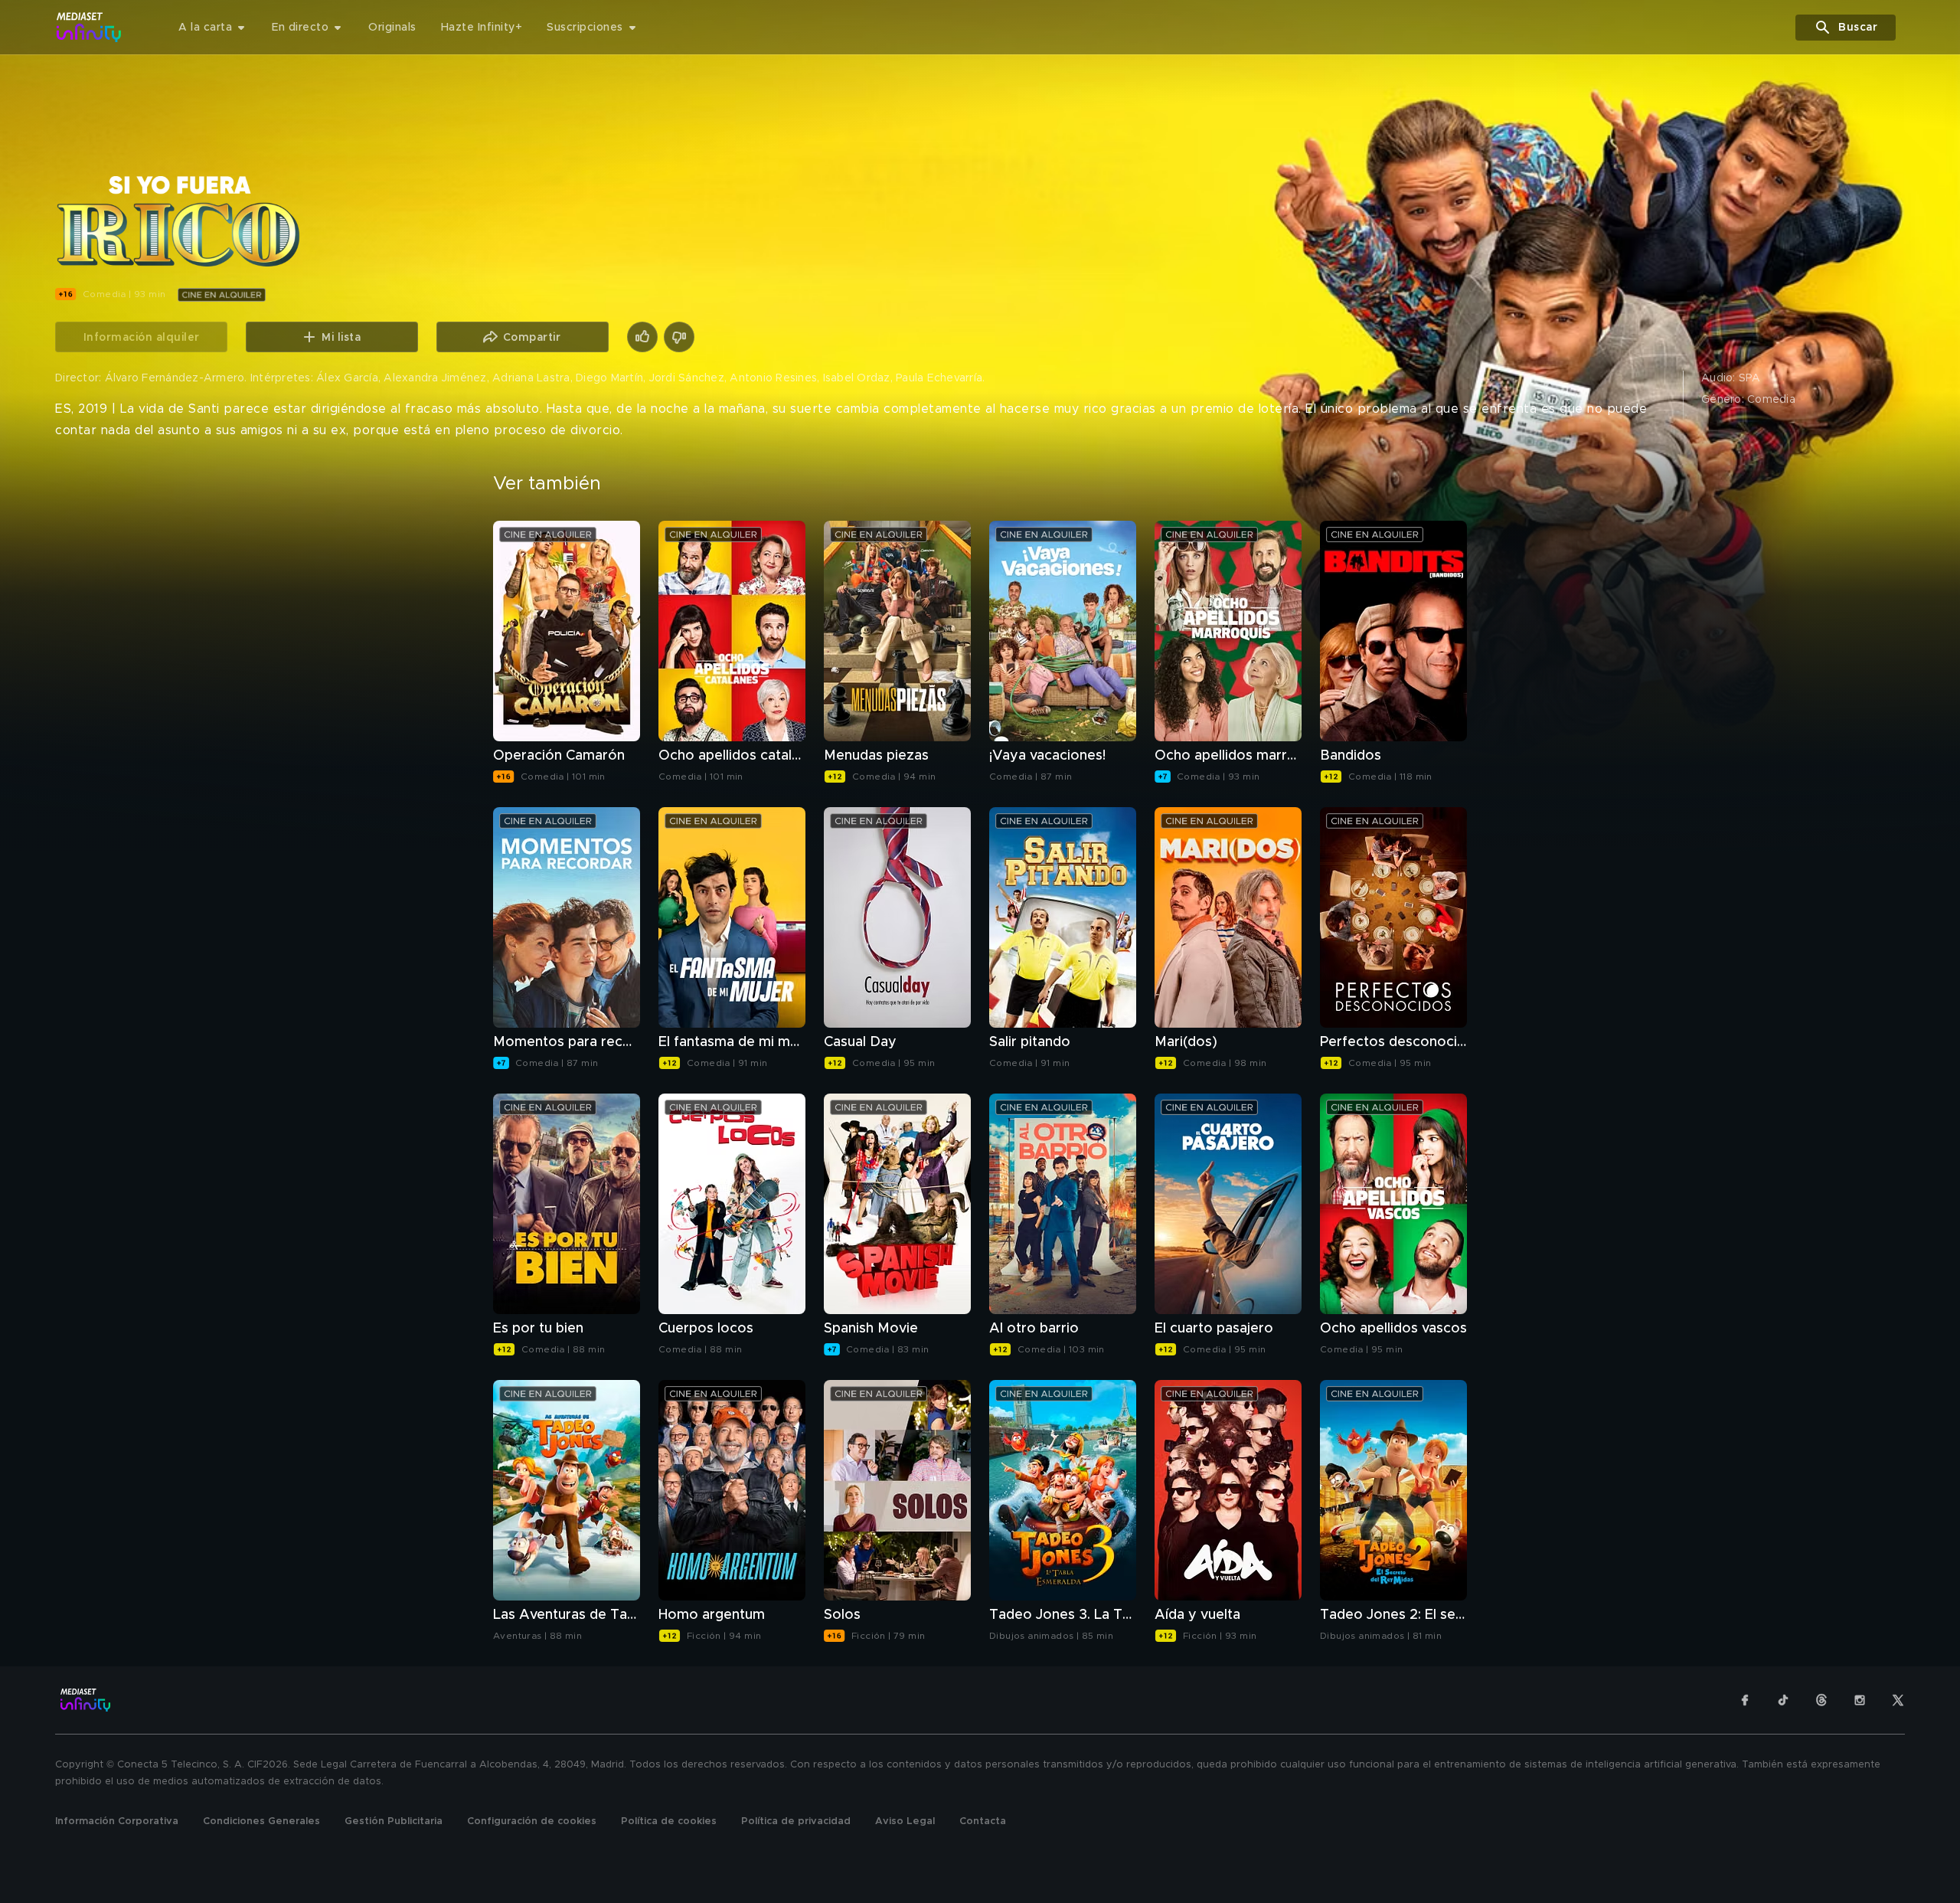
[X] (1898, 1700)
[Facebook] (1745, 1700)
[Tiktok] (1783, 1700)
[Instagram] (1860, 1700)
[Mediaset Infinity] (89, 27)
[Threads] (1821, 1700)
